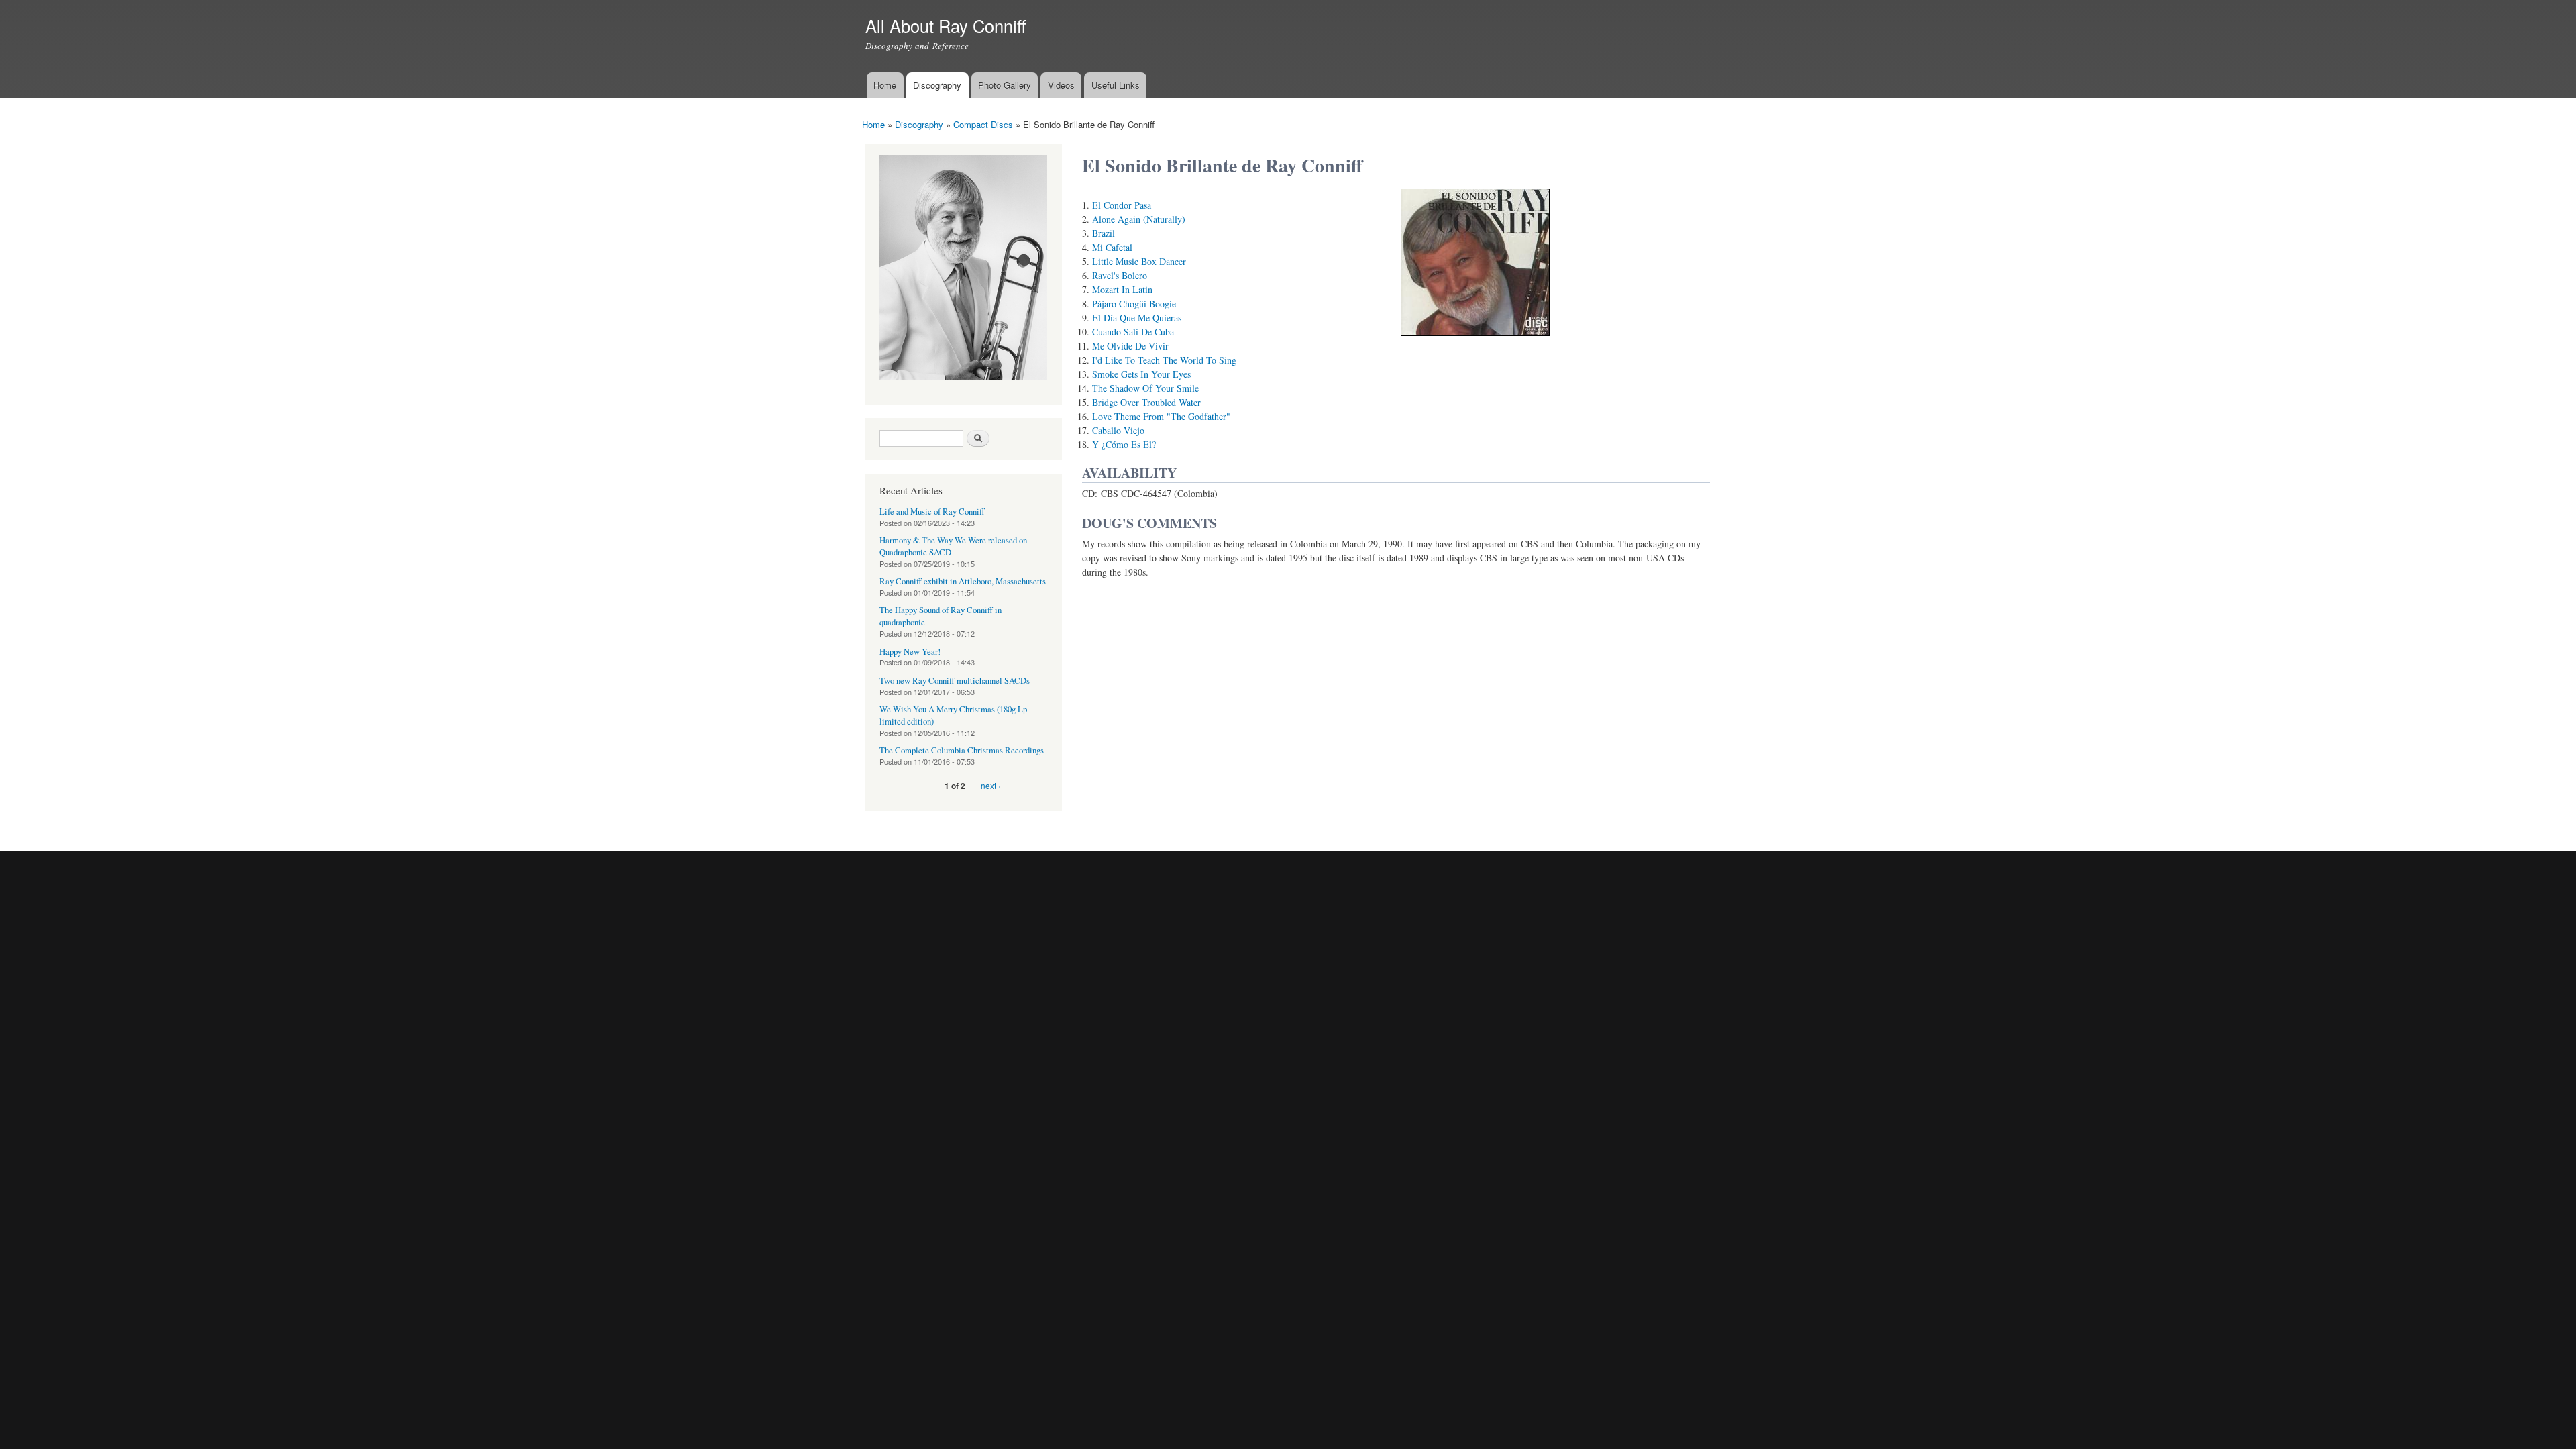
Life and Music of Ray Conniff (932, 512)
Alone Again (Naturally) (1139, 219)
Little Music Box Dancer (1139, 261)
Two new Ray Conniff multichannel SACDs (955, 681)
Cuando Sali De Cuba (1133, 332)
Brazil (1104, 233)
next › (991, 785)
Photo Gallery (1005, 85)
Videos (1061, 85)
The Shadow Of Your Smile (1145, 388)
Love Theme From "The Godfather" (1161, 416)
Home (885, 85)
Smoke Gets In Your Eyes (1141, 374)
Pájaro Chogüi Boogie (1134, 304)
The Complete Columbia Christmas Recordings (962, 750)
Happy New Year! (910, 652)
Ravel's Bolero (1120, 275)
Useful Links (1116, 85)
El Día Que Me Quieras (1137, 318)
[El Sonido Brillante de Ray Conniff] (1475, 342)
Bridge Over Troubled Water (1146, 402)
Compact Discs (983, 124)
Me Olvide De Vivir (1130, 346)
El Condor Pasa (1122, 205)
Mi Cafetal (1112, 247)
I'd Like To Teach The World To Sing (1164, 360)
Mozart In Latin (1122, 289)
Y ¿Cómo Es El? (1124, 444)
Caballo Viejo (1118, 430)
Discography (937, 85)
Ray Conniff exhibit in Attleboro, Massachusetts (963, 581)
